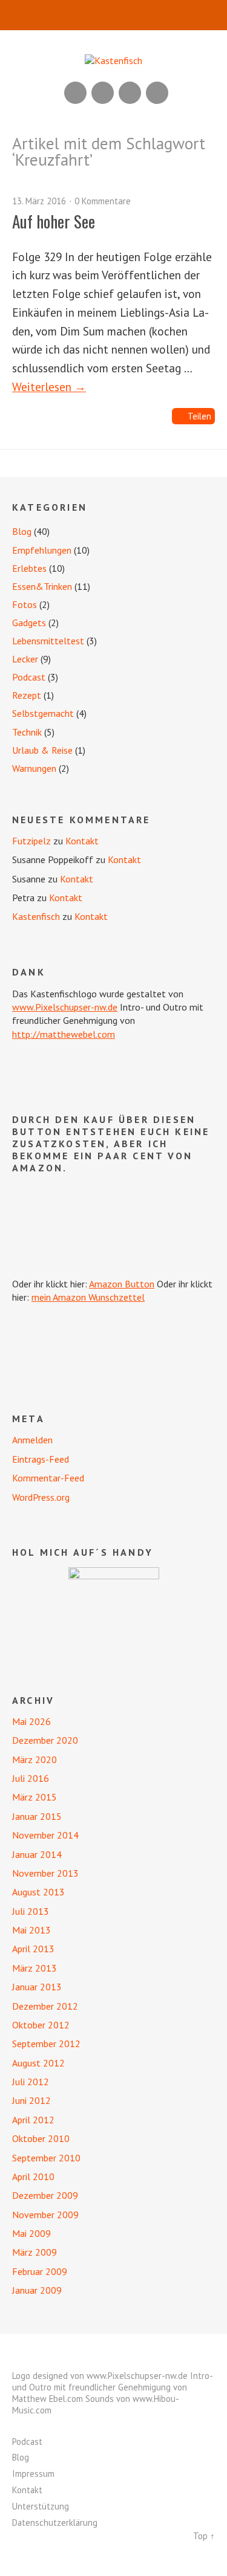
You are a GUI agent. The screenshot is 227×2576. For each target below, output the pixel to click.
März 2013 (35, 1968)
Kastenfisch (36, 916)
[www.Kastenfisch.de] (113, 1613)
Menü (113, 15)
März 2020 (35, 1759)
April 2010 (33, 2176)
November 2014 (45, 1835)
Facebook (130, 93)
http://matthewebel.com (64, 1034)
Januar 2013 (37, 1987)
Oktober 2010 (41, 2138)
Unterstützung (41, 2506)
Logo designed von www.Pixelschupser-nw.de (100, 2376)
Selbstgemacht (43, 713)
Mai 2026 (31, 1721)
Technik (27, 732)
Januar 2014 (37, 1854)
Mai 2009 (31, 2233)
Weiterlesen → (49, 387)
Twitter (157, 93)
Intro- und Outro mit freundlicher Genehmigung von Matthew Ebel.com (112, 2387)
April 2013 (33, 1949)
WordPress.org (41, 1497)
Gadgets (29, 623)
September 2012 (46, 2044)
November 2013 (45, 1873)
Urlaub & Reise (42, 750)
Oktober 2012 (41, 2025)
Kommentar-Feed (48, 1478)
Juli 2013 (31, 1911)
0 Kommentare (103, 201)
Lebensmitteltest (48, 641)
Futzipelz (31, 841)
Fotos (25, 604)
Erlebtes (29, 568)
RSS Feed (75, 93)
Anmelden (32, 1440)
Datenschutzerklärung (55, 2523)
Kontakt (82, 841)
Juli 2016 (31, 1778)
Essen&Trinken (42, 586)
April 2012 (33, 2120)
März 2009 (35, 2252)
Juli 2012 (31, 2082)
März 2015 (35, 1797)
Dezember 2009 (45, 2195)
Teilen (199, 416)
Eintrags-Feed (41, 1459)
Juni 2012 (31, 2100)
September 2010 (46, 2158)
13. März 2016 (39, 201)
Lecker (25, 659)
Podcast (29, 677)
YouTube (103, 93)
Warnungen (34, 768)
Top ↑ (204, 2536)
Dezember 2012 (45, 2006)
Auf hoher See (54, 221)
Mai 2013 (31, 1930)
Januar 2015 (37, 1816)
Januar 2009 (37, 2290)
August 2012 (38, 2063)
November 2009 (45, 2215)
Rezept (27, 695)
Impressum (33, 2474)
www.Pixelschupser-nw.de (65, 1007)
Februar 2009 (40, 2271)
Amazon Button (122, 1284)
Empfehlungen (42, 550)
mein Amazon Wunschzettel (88, 1297)
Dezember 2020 (45, 1740)
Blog (22, 531)
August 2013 (38, 1892)
